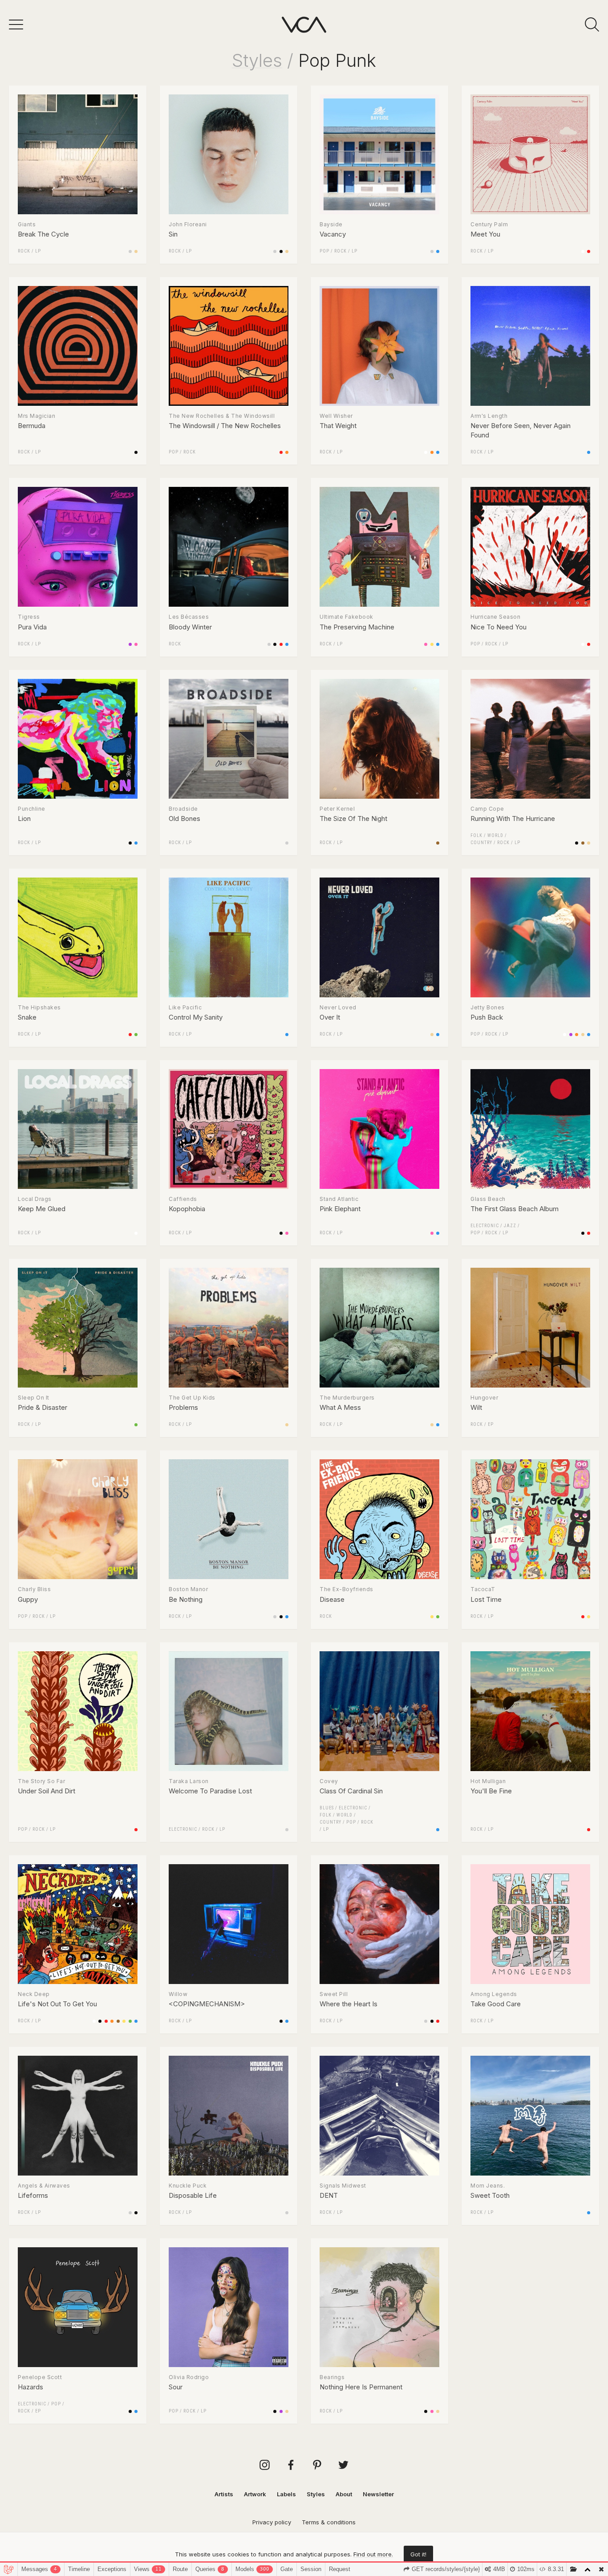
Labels (286, 2494)
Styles (257, 60)
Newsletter (378, 2494)
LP (38, 251)
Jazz (510, 1226)
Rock (24, 251)
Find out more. (373, 2554)
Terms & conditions (329, 2522)
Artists (224, 2494)
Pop (324, 251)
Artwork (255, 2494)
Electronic (485, 1226)
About (344, 2494)
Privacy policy (272, 2522)
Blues (327, 1808)
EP (491, 1424)
